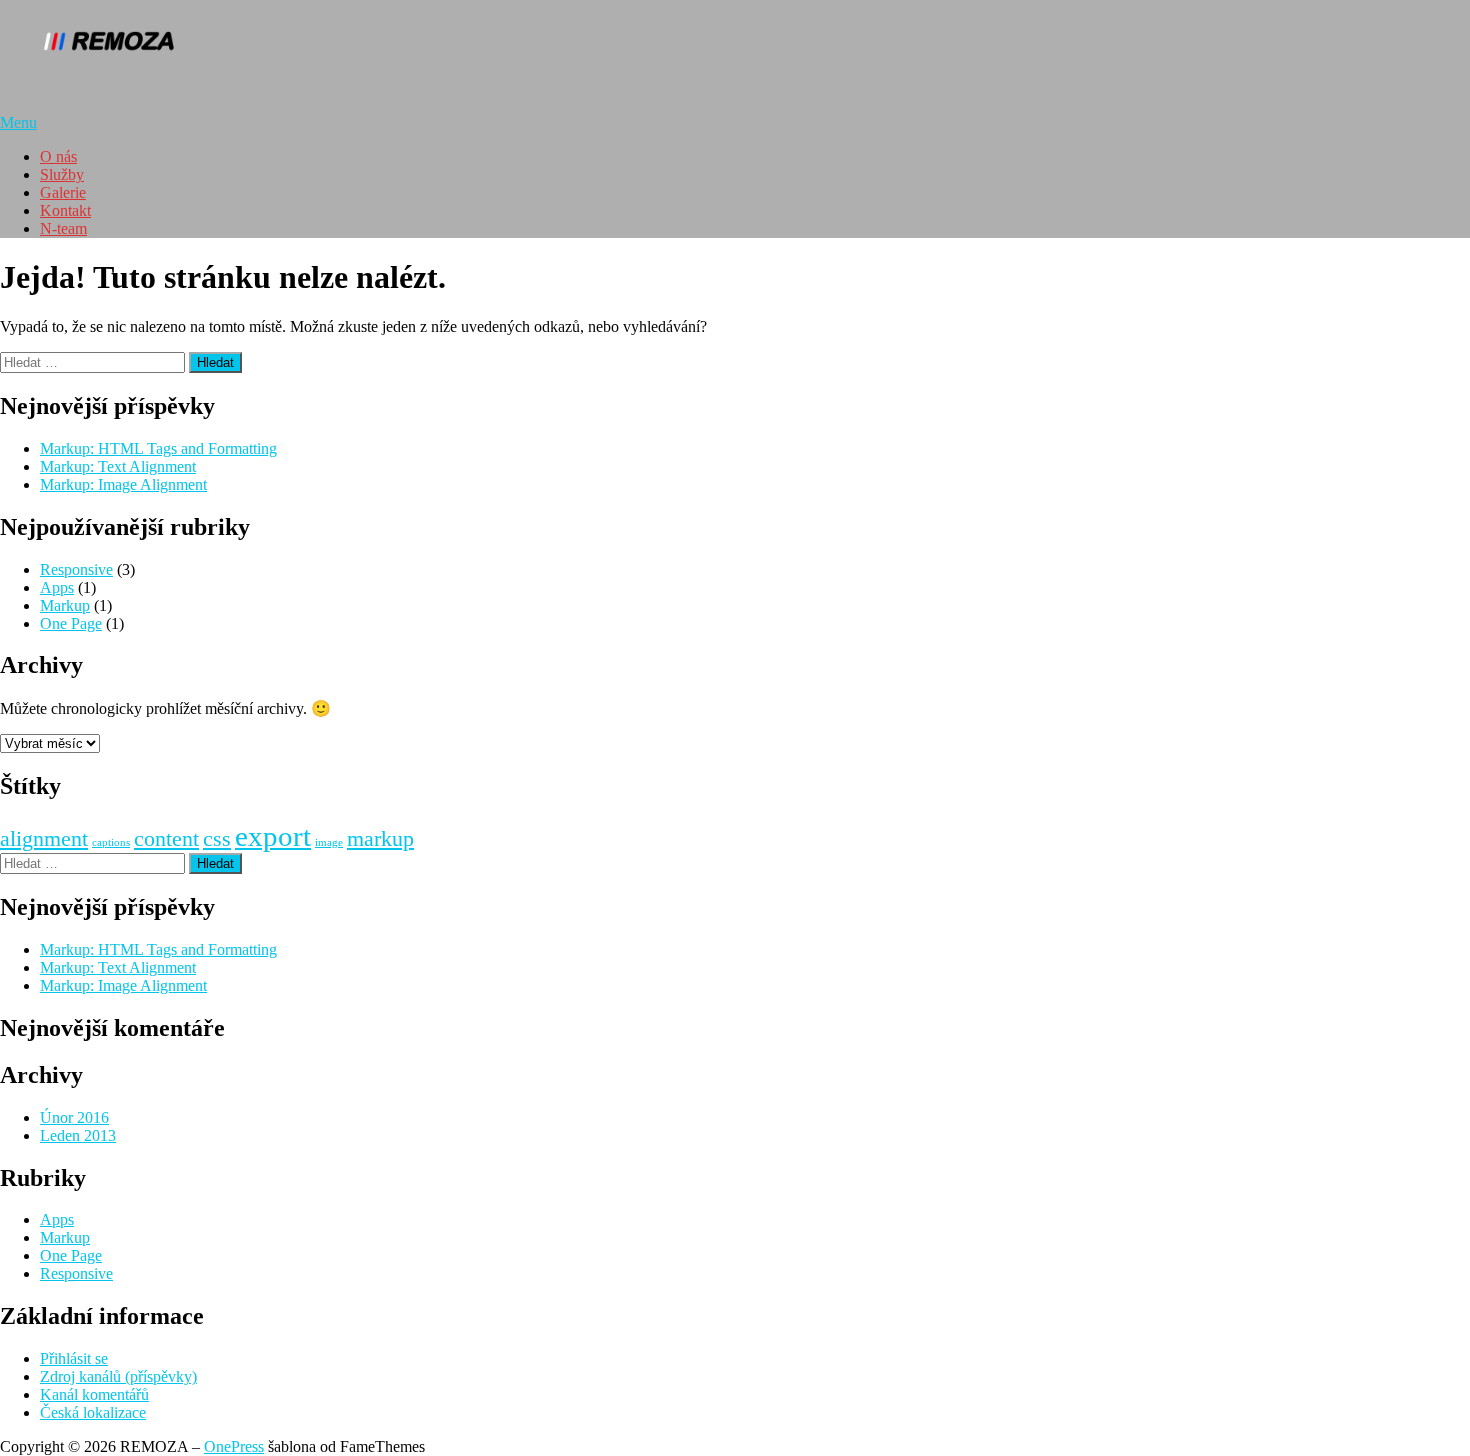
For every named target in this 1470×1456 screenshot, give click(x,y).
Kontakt (65, 210)
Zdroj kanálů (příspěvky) (118, 1376)
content (166, 839)
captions (111, 842)
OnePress (234, 1446)
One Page (71, 623)
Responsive (76, 569)
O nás (58, 156)
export (273, 836)
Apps (57, 587)
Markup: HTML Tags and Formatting (158, 448)
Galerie (63, 192)
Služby (62, 174)
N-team (63, 228)
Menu (18, 122)
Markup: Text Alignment (118, 466)
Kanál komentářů (94, 1394)
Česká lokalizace (93, 1412)
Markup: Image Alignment (123, 484)
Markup (65, 605)
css (217, 839)
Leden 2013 (78, 1135)
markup (380, 839)
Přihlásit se (74, 1358)
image (329, 842)
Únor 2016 (74, 1117)
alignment (44, 839)
